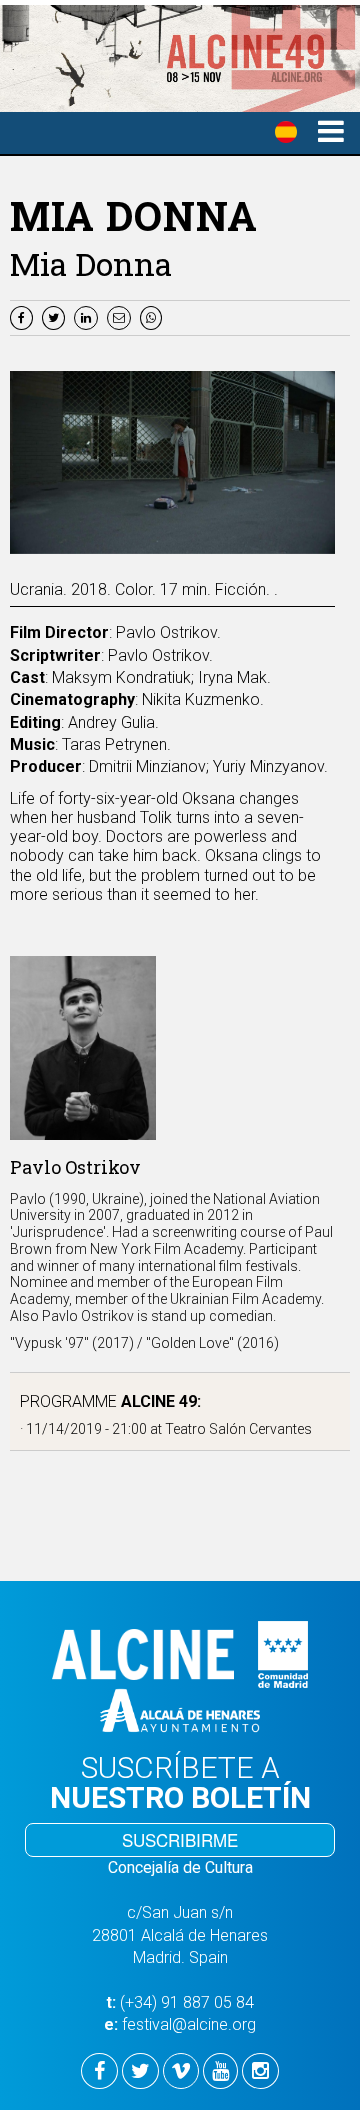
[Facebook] (24, 316)
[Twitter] (56, 316)
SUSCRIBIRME (180, 1839)
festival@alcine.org (189, 2024)
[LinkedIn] (88, 316)
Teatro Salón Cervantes (238, 1429)
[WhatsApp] (153, 316)
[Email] (123, 316)
